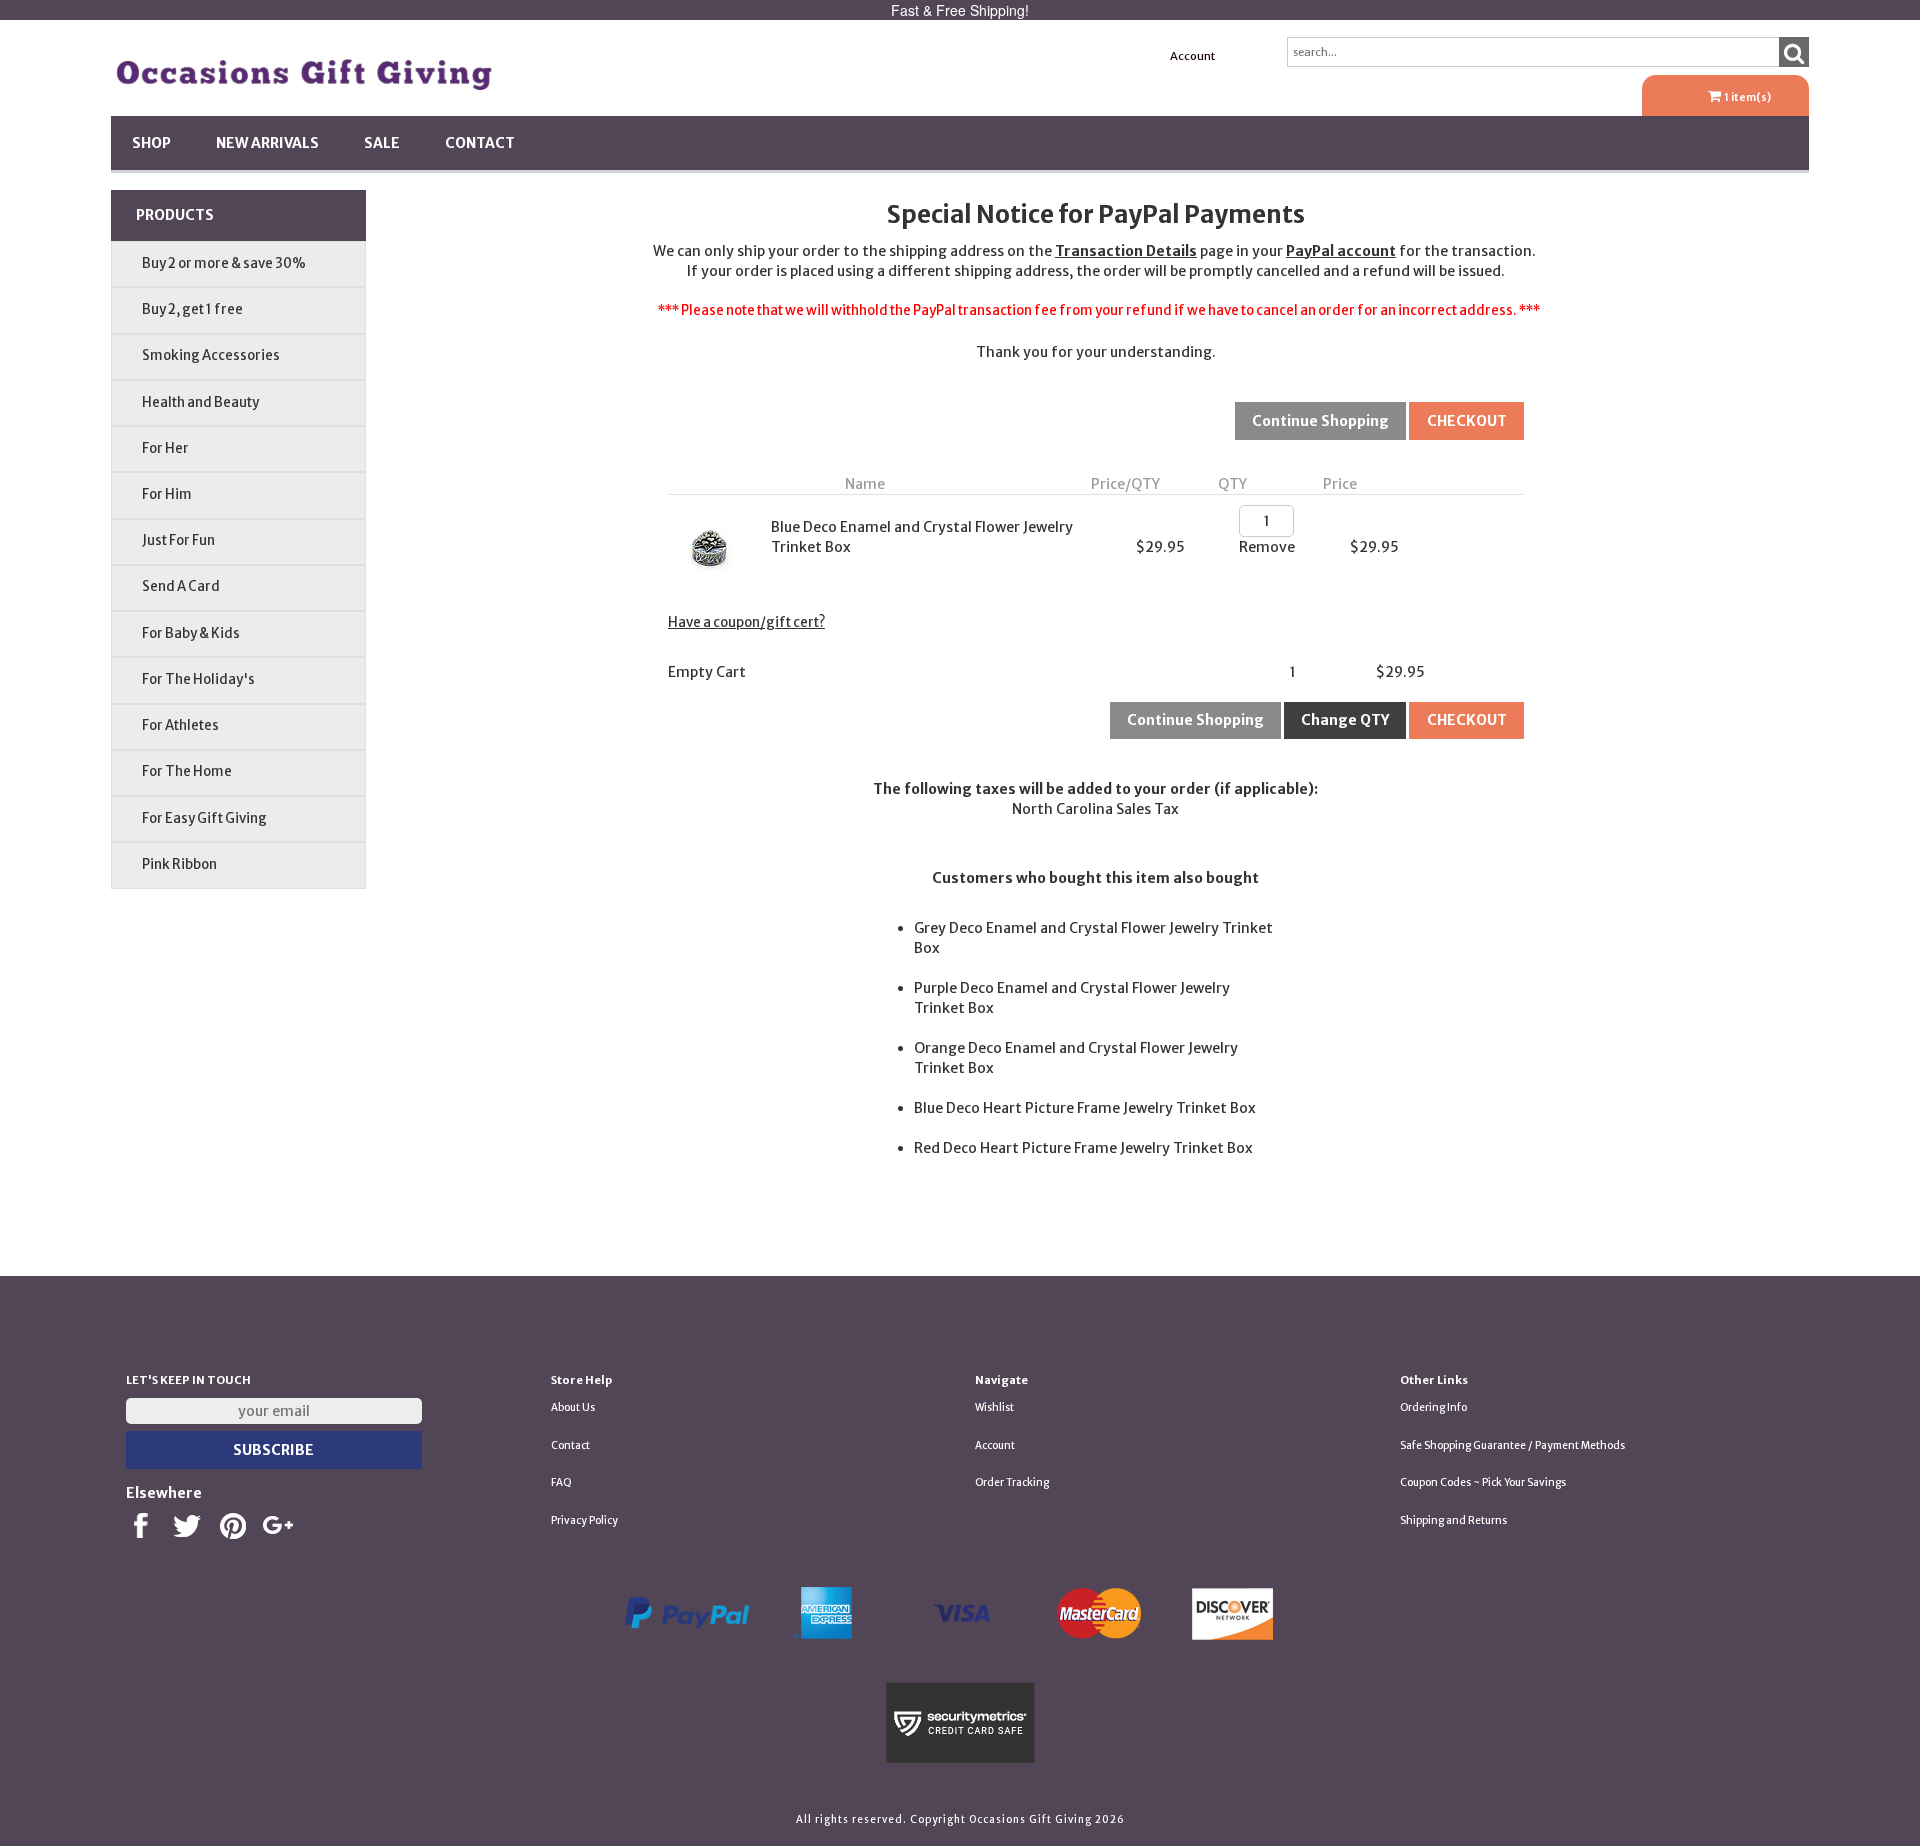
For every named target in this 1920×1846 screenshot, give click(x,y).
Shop (151, 143)
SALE (382, 143)
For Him (167, 494)
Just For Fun (178, 540)
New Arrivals (267, 143)
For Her (165, 448)
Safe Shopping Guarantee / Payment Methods (1512, 1445)
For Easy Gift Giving (204, 818)
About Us (573, 1407)
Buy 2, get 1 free (192, 309)
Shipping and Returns (1453, 1520)
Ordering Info (1433, 1407)
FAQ (561, 1482)
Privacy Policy (584, 1520)
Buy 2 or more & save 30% (224, 263)
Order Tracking (1012, 1482)
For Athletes (180, 725)
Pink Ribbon (179, 864)
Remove (1267, 547)
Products (175, 215)
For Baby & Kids (191, 633)
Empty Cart (707, 672)
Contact (480, 143)
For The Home (187, 771)
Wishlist (994, 1407)
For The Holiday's (198, 679)
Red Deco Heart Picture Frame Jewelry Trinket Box (1083, 1148)
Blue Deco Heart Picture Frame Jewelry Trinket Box (1085, 1108)
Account (1192, 56)
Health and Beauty (200, 402)
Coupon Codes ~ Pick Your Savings (1483, 1482)
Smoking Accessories (211, 355)
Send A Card (181, 586)
